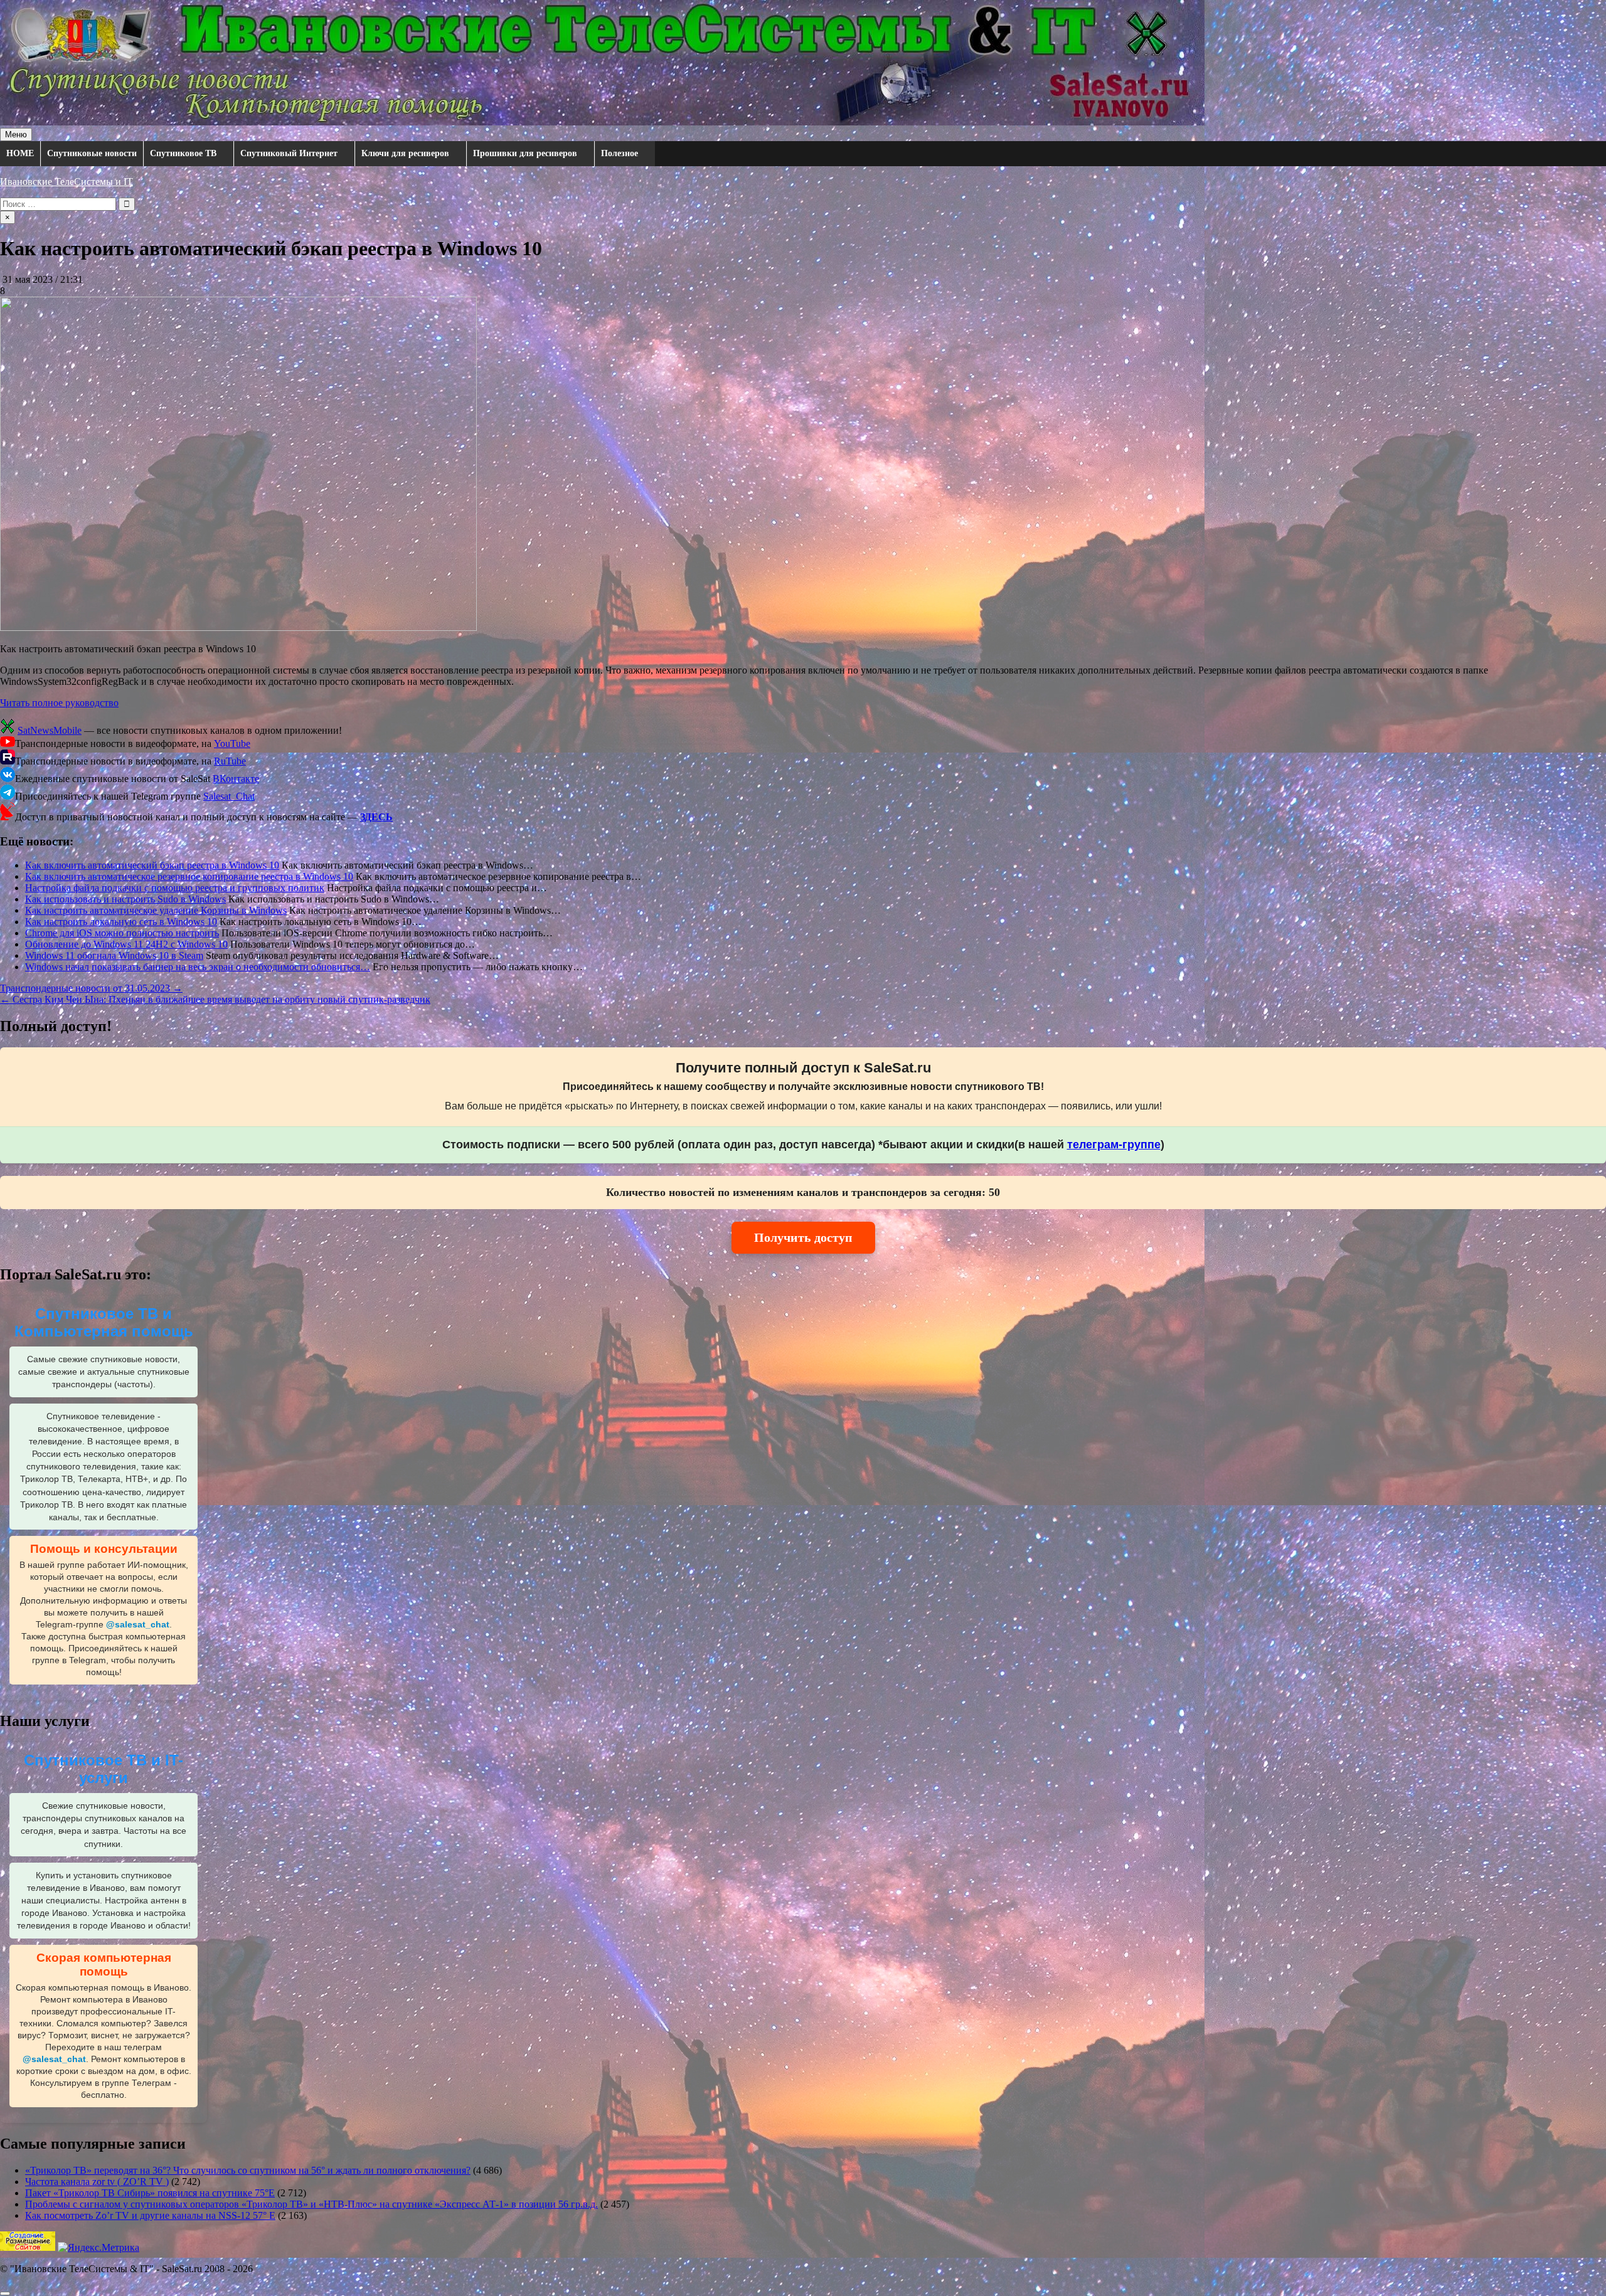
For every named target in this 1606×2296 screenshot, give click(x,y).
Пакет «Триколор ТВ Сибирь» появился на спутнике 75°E (150, 2193)
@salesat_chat (138, 1625)
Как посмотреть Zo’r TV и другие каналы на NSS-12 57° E (150, 2215)
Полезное (620, 153)
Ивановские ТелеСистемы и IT (66, 182)
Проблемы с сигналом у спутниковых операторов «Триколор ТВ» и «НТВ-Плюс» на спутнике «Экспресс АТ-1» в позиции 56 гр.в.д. (311, 2204)
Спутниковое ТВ (183, 153)
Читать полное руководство (59, 703)
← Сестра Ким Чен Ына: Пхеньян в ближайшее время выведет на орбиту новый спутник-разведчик (215, 999)
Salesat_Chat (229, 796)
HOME (20, 153)
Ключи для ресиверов (405, 153)
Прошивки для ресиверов (525, 153)
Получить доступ (803, 1237)
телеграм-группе (1114, 1145)
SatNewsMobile (50, 730)
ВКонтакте (236, 779)
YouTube (232, 743)
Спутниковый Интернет (289, 153)
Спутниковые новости (92, 153)
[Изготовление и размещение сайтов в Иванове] (28, 2247)
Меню (16, 135)
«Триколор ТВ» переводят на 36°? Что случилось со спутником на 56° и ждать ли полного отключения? (248, 2170)
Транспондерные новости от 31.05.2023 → (91, 988)
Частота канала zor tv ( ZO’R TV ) (97, 2182)
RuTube (230, 761)
